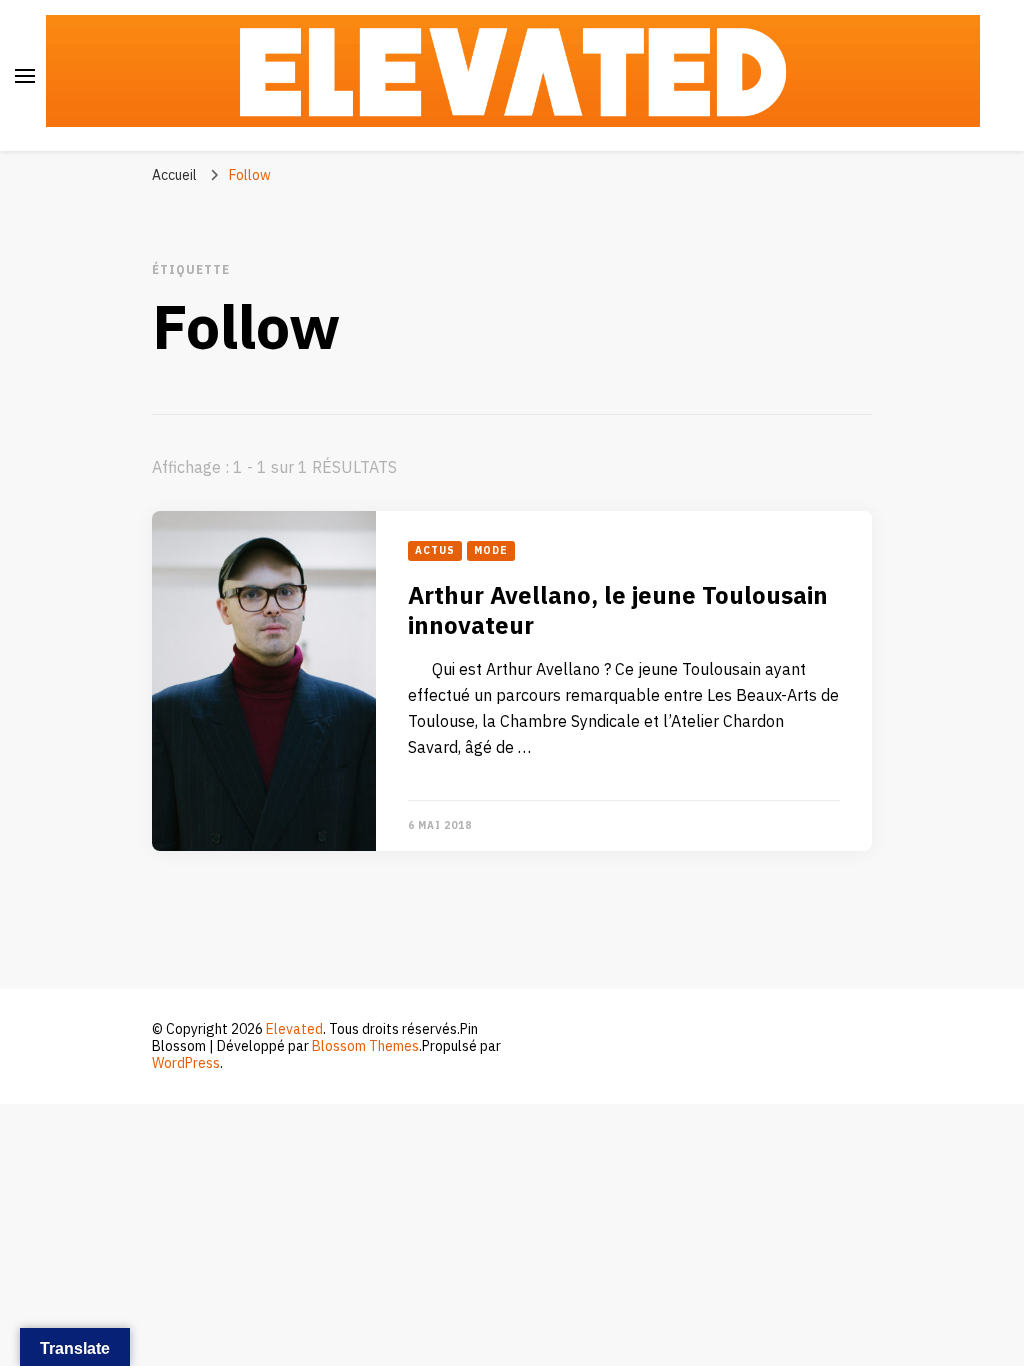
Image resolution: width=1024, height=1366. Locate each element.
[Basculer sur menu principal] (25, 76)
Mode (491, 551)
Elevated (294, 1029)
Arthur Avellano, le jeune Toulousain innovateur (618, 611)
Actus (435, 551)
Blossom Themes (365, 1046)
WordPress (186, 1063)
